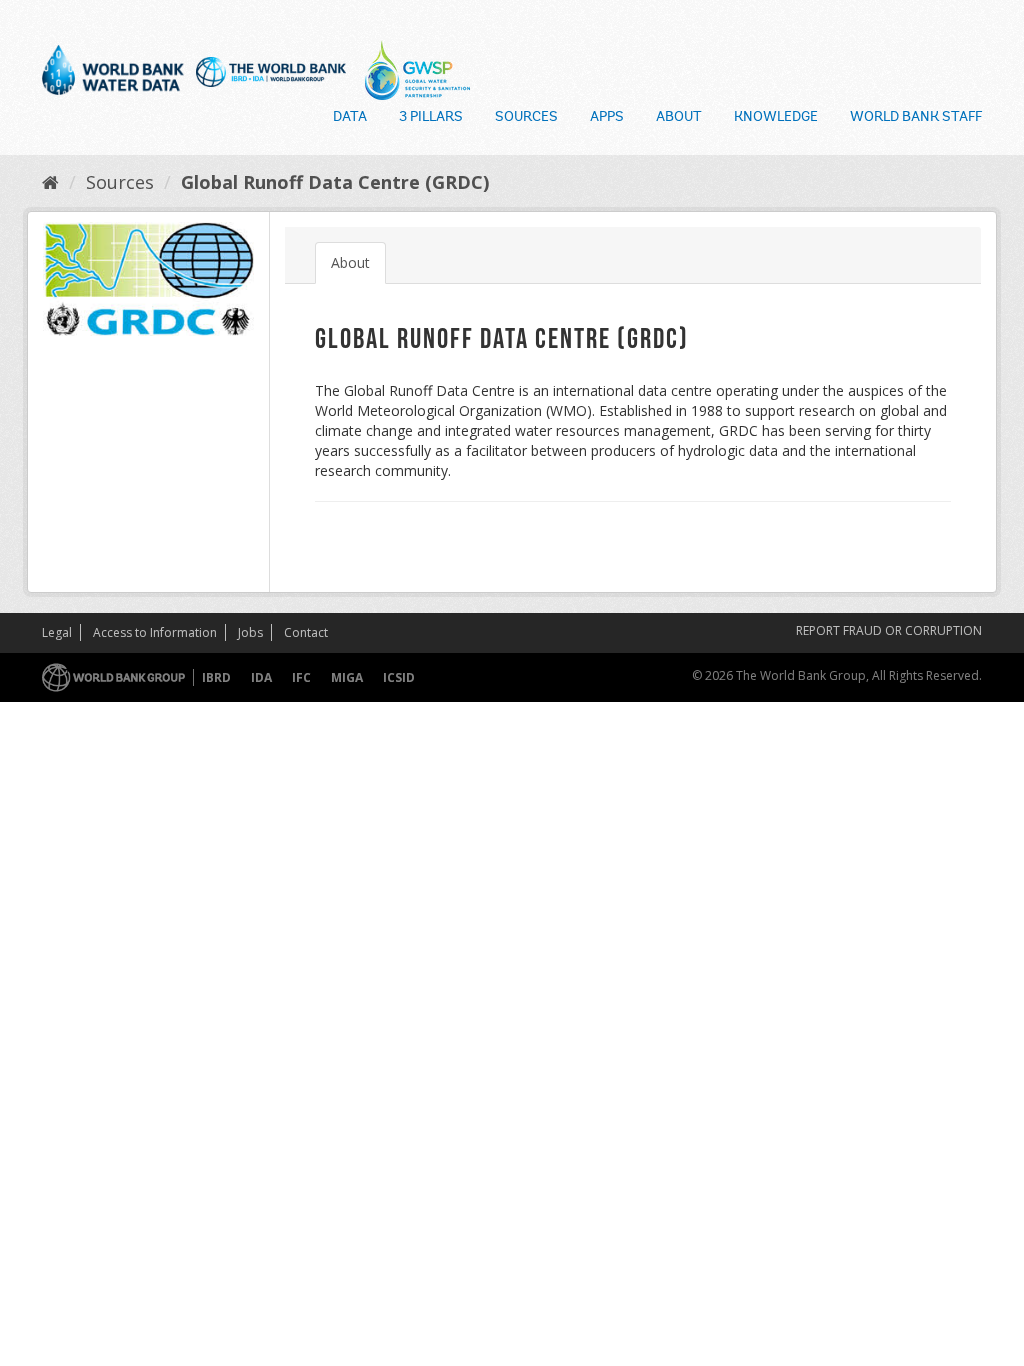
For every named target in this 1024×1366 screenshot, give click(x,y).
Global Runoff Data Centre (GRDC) (335, 182)
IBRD (216, 677)
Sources (526, 118)
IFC (301, 677)
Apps (607, 118)
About (679, 118)
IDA (261, 677)
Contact (306, 632)
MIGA (347, 677)
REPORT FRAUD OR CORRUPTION (889, 630)
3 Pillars (431, 118)
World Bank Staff (916, 118)
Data (350, 118)
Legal (57, 632)
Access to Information (155, 632)
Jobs (250, 632)
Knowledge (776, 118)
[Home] (50, 182)
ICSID (399, 677)
